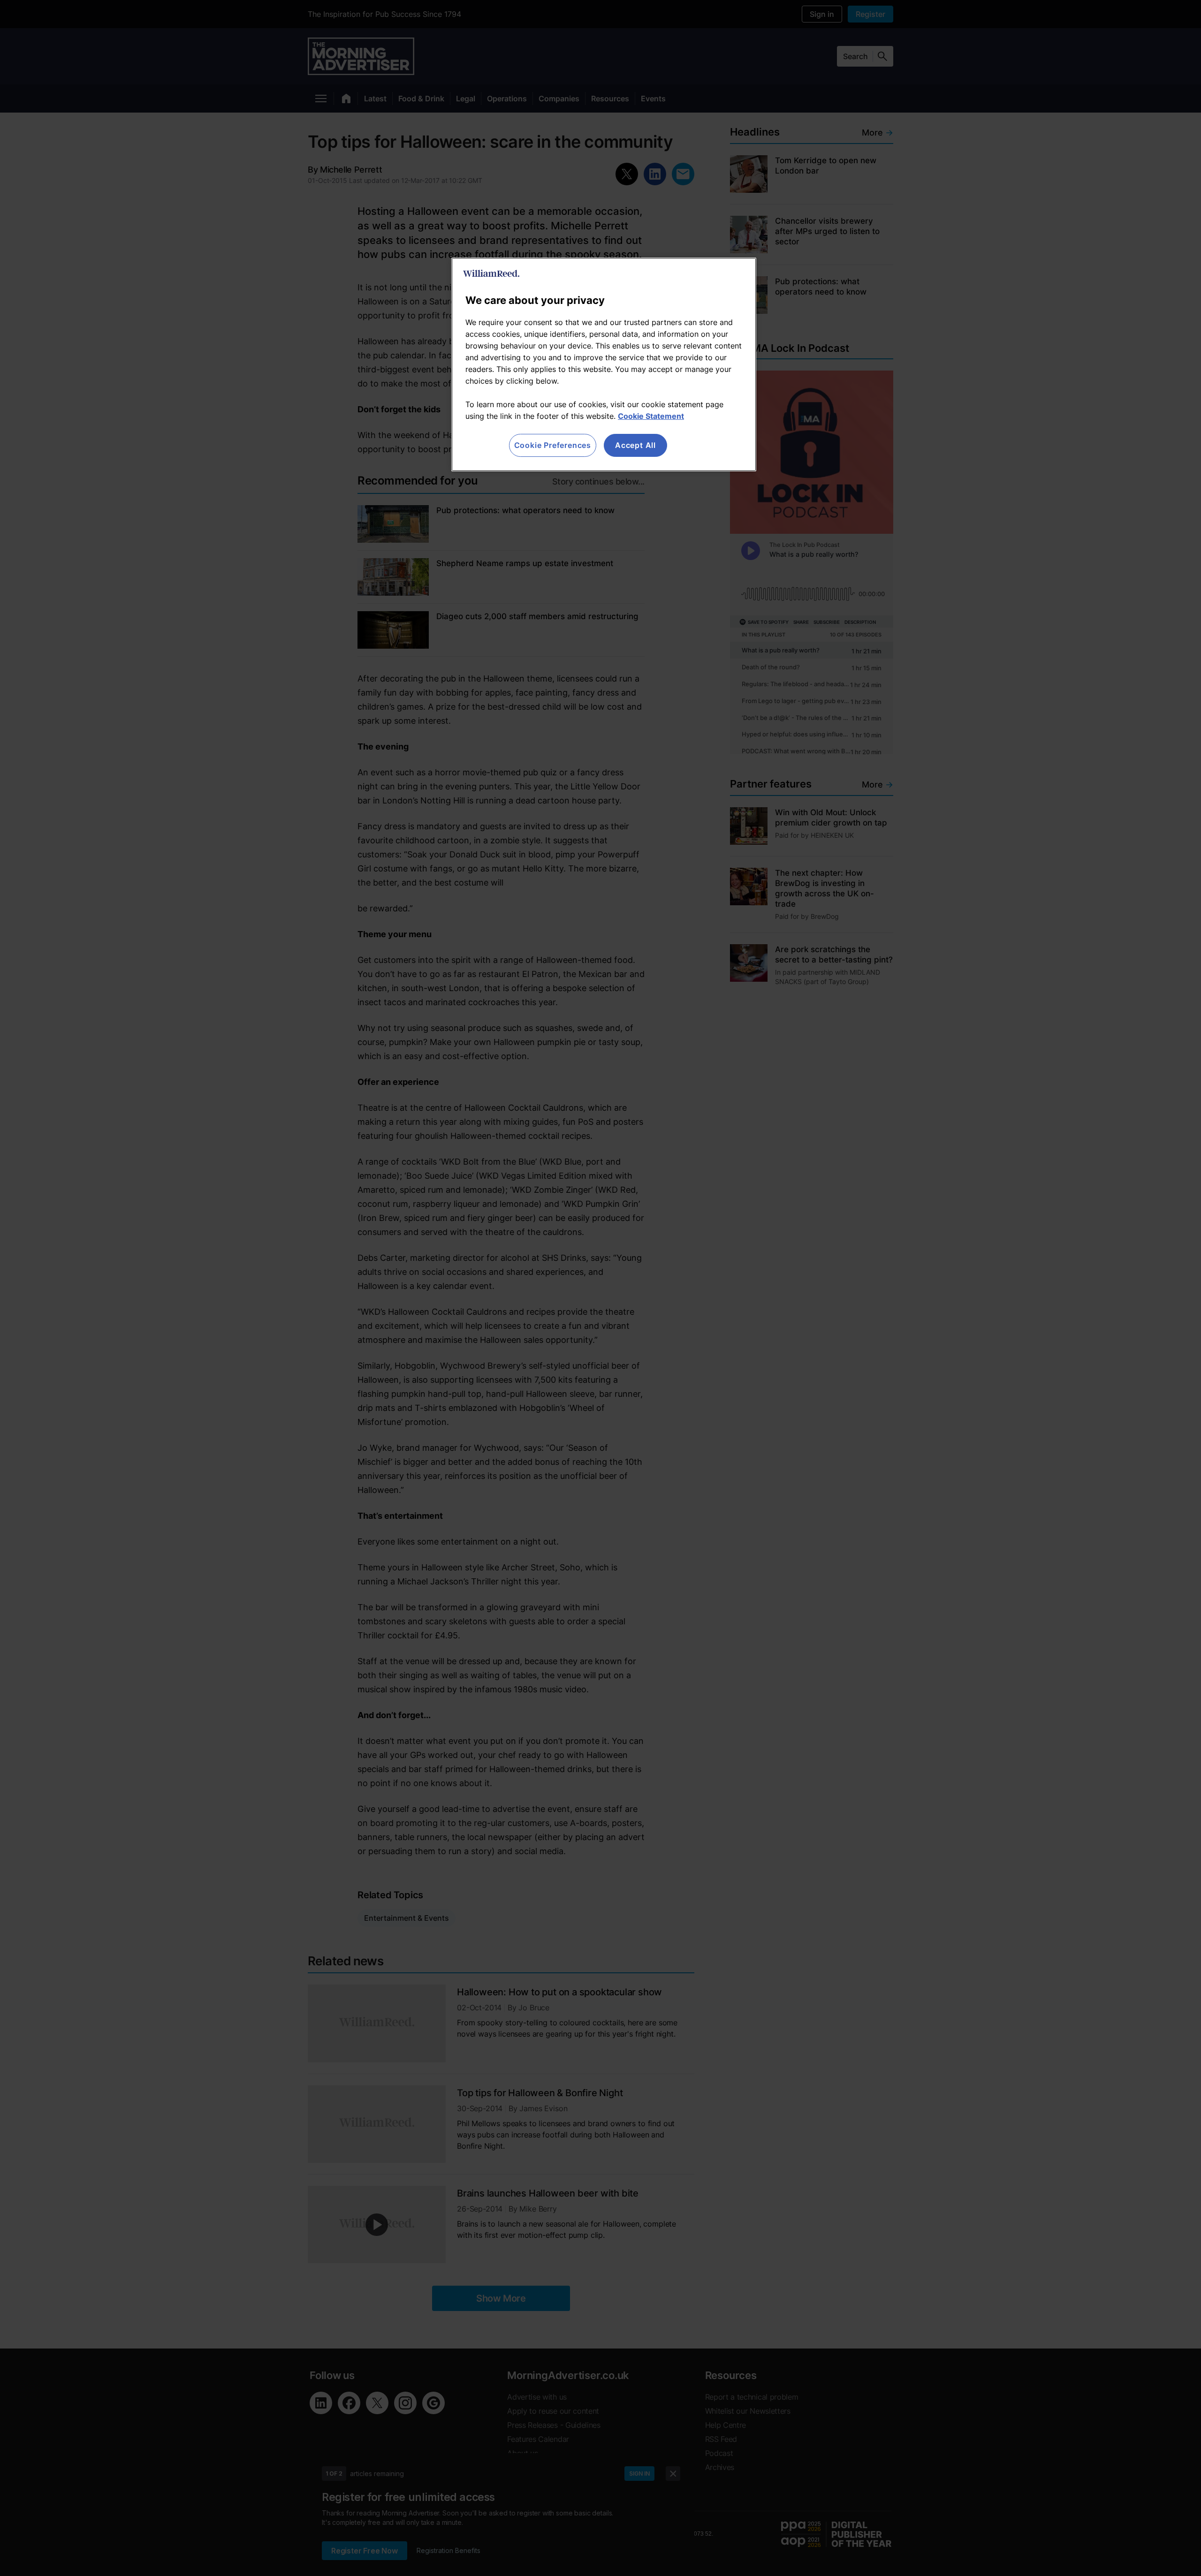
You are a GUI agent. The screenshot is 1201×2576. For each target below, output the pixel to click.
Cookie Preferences (553, 445)
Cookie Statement (651, 416)
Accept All (635, 445)
